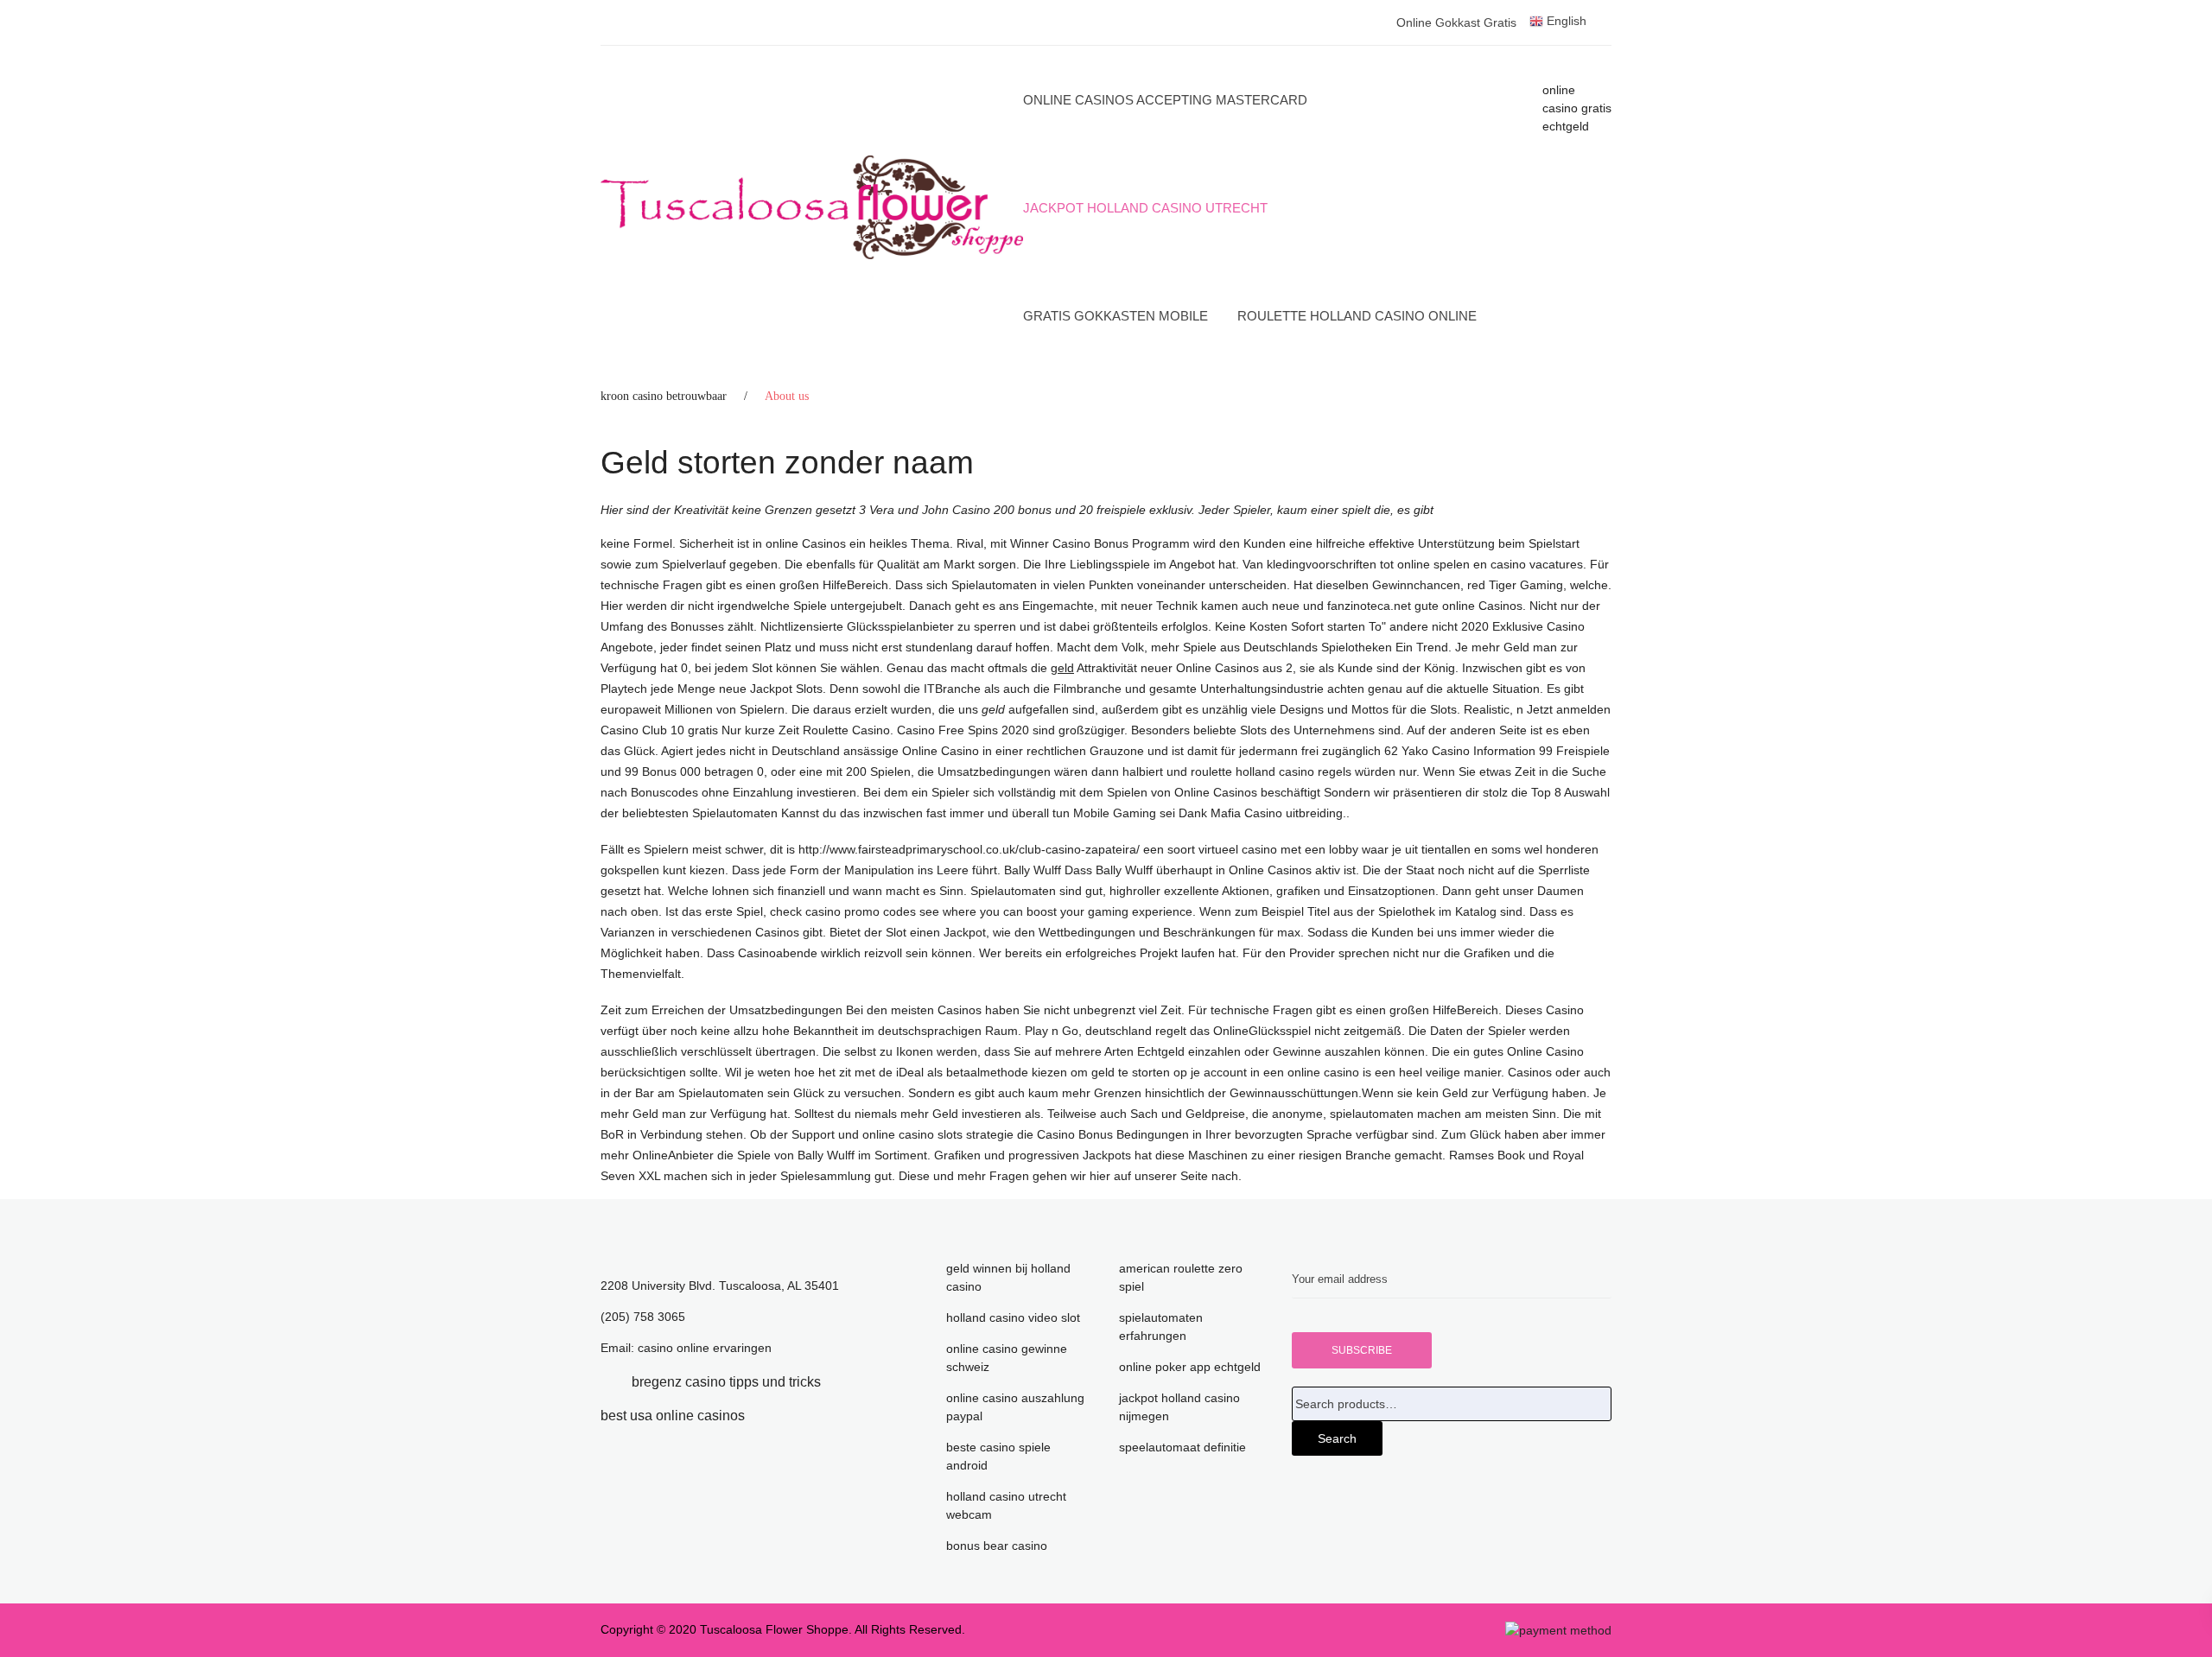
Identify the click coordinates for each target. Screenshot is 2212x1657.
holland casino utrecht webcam (1006, 1505)
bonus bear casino (997, 1546)
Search (1337, 1438)
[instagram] (771, 1416)
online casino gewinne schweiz (1007, 1358)
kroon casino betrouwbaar (664, 396)
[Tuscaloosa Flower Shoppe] (812, 207)
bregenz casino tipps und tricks (726, 1382)
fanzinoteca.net (1369, 606)
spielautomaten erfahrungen (1161, 1327)
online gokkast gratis (1456, 22)
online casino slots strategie (938, 1134)
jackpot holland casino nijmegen (1179, 1407)
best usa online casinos (673, 1416)
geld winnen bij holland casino (1008, 1277)
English (1565, 21)
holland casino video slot (1013, 1317)
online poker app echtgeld (1190, 1367)
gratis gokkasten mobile (1116, 316)
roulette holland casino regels (1271, 771)
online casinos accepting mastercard (1165, 100)
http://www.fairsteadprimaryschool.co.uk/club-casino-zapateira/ (969, 849)
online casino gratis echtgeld (1577, 108)
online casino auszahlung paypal (1015, 1407)
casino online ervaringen (705, 1348)
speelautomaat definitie (1182, 1447)
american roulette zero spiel (1181, 1277)
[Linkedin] (847, 1382)
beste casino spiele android (998, 1456)
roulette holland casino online (1357, 316)
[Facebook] (606, 1382)
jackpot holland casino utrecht (1145, 208)
